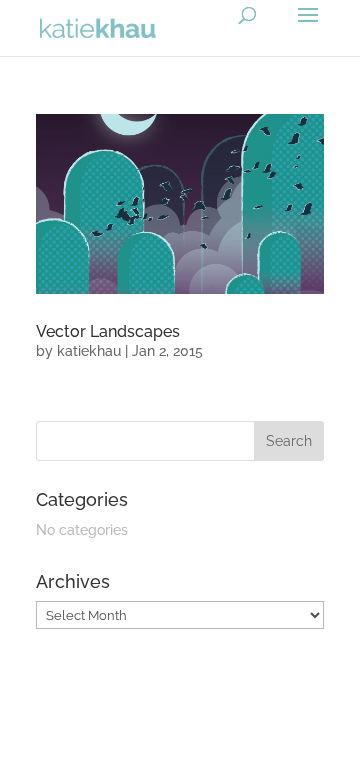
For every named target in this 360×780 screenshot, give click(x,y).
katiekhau (89, 351)
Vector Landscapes (108, 331)
